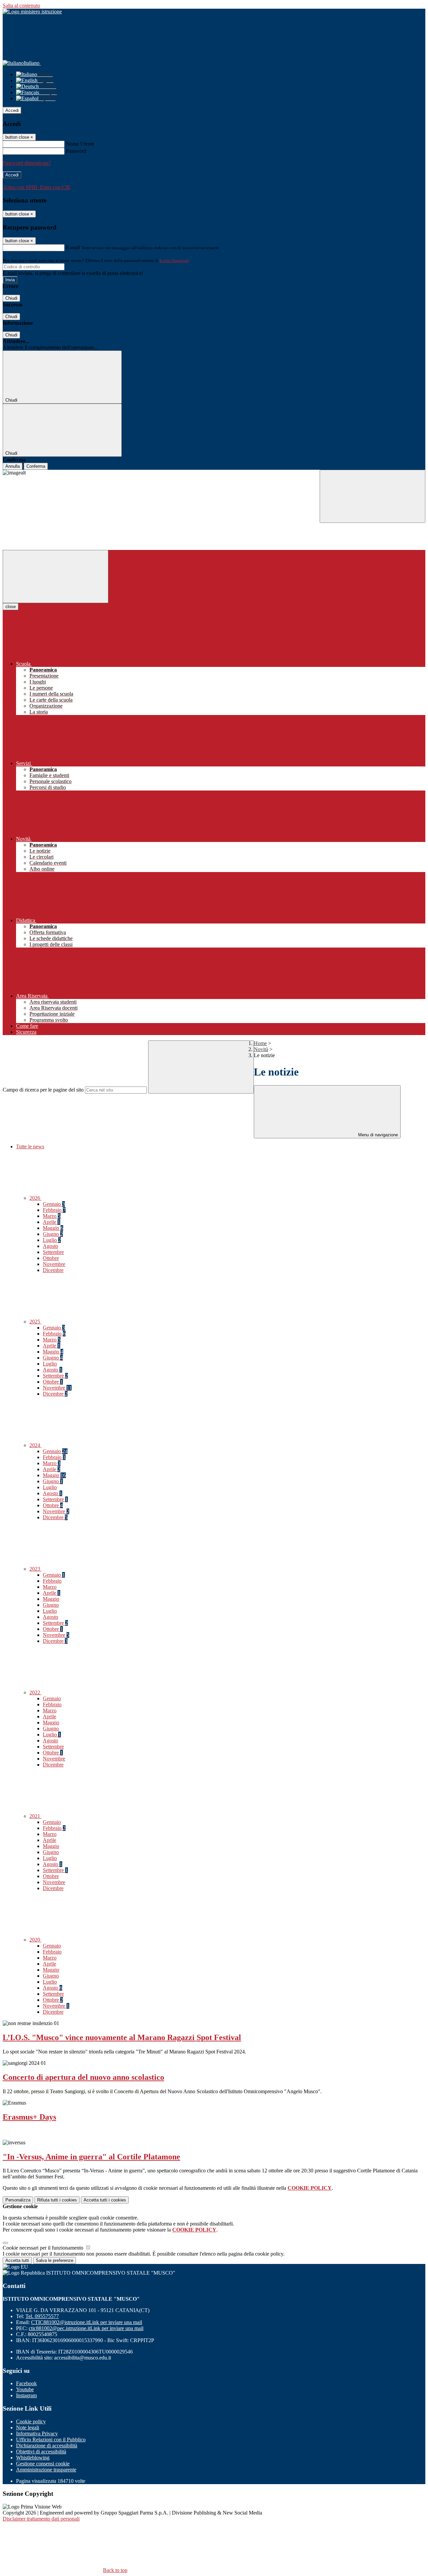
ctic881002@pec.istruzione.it (86, 2328)
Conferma (36, 466)
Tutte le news (30, 1147)
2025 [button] (35, 1322)
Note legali (28, 2427)
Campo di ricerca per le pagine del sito (43, 1090)
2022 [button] (35, 1692)
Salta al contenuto (21, 6)
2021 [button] (35, 1816)
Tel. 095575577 (42, 2316)
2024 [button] (35, 1445)
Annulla (13, 466)
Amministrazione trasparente (46, 2470)
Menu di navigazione (377, 1135)
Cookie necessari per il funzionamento (44, 2248)
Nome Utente (80, 144)
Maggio (53, 1228)
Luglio (52, 1240)
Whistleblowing (33, 2458)
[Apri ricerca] (372, 496)
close (11, 607)
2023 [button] (35, 1569)
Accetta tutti (105, 2200)
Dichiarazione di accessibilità (47, 2446)
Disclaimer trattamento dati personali (41, 2519)
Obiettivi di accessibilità (41, 2452)
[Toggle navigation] (56, 577)
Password (76, 151)
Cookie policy (31, 2421)
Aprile (51, 1222)
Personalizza (18, 2200)
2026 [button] (35, 1198)
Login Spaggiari (174, 260)
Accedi (12, 110)
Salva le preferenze (55, 2260)
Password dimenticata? (27, 163)
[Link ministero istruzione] (32, 12)
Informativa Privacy (37, 2434)
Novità (261, 1049)
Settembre (53, 1252)
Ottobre (51, 1258)
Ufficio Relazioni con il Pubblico (51, 2440)
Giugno (53, 1234)
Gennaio (54, 1204)
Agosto (50, 1246)
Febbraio (54, 1210)
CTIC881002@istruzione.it (87, 2322)
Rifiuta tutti (57, 2200)
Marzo (52, 1216)
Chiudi (11, 298)
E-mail (73, 247)
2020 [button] (35, 1940)
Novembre (54, 1264)
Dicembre (53, 1270)
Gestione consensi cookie (43, 2464)
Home (260, 1043)
